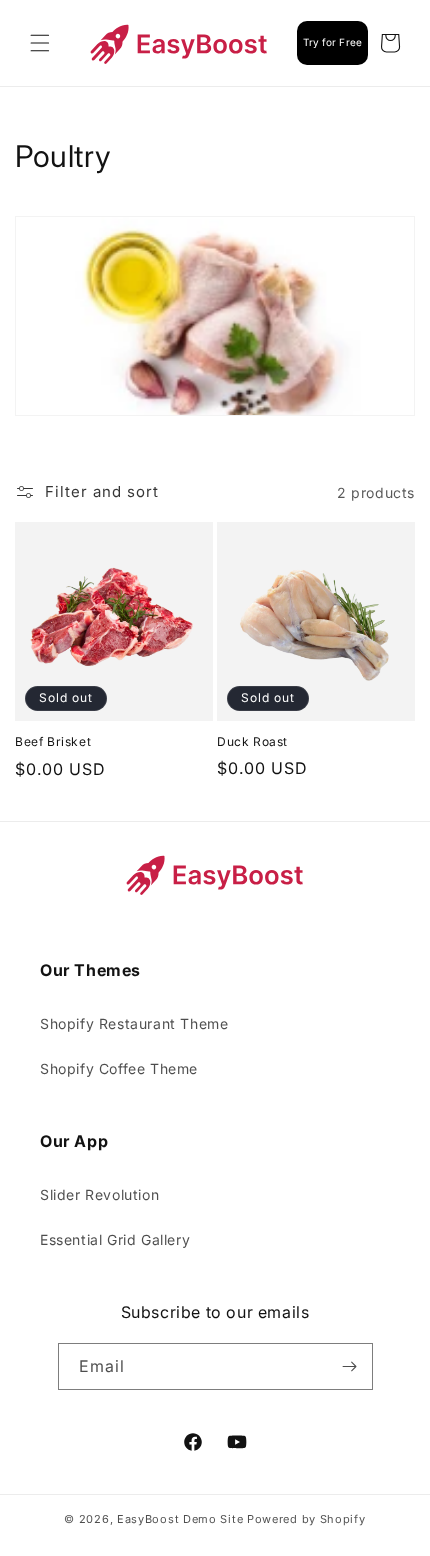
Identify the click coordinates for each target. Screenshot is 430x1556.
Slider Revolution (99, 1194)
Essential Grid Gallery (115, 1239)
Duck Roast (252, 741)
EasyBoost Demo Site (180, 1519)
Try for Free (332, 42)
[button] (40, 43)
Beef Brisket (53, 741)
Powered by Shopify (306, 1519)
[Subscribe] (350, 1366)
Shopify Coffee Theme (119, 1068)
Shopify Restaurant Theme (134, 1023)
